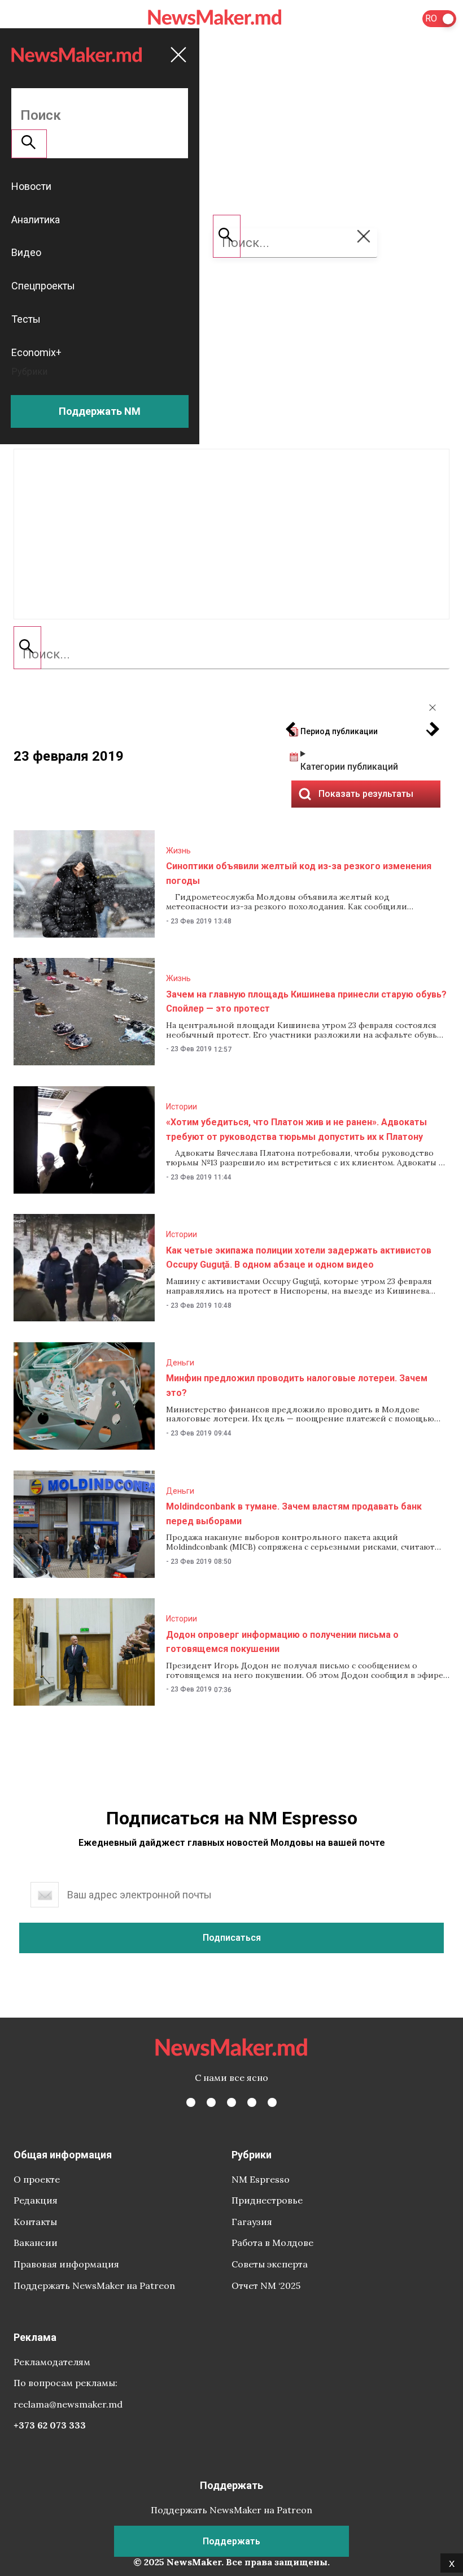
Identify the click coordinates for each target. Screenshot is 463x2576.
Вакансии (36, 2243)
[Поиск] (27, 648)
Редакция (36, 2200)
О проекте (37, 2179)
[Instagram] (231, 2102)
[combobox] (231, 654)
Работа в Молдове (272, 2243)
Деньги (180, 1363)
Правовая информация (66, 2264)
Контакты (35, 2222)
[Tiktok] (252, 2102)
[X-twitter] (211, 2102)
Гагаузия (252, 2222)
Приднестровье (267, 2200)
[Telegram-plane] (272, 2102)
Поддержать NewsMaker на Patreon (94, 2286)
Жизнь (178, 851)
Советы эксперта (270, 2264)
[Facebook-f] (191, 2102)
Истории (182, 1107)
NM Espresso (261, 2179)
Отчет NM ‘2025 (266, 2286)
